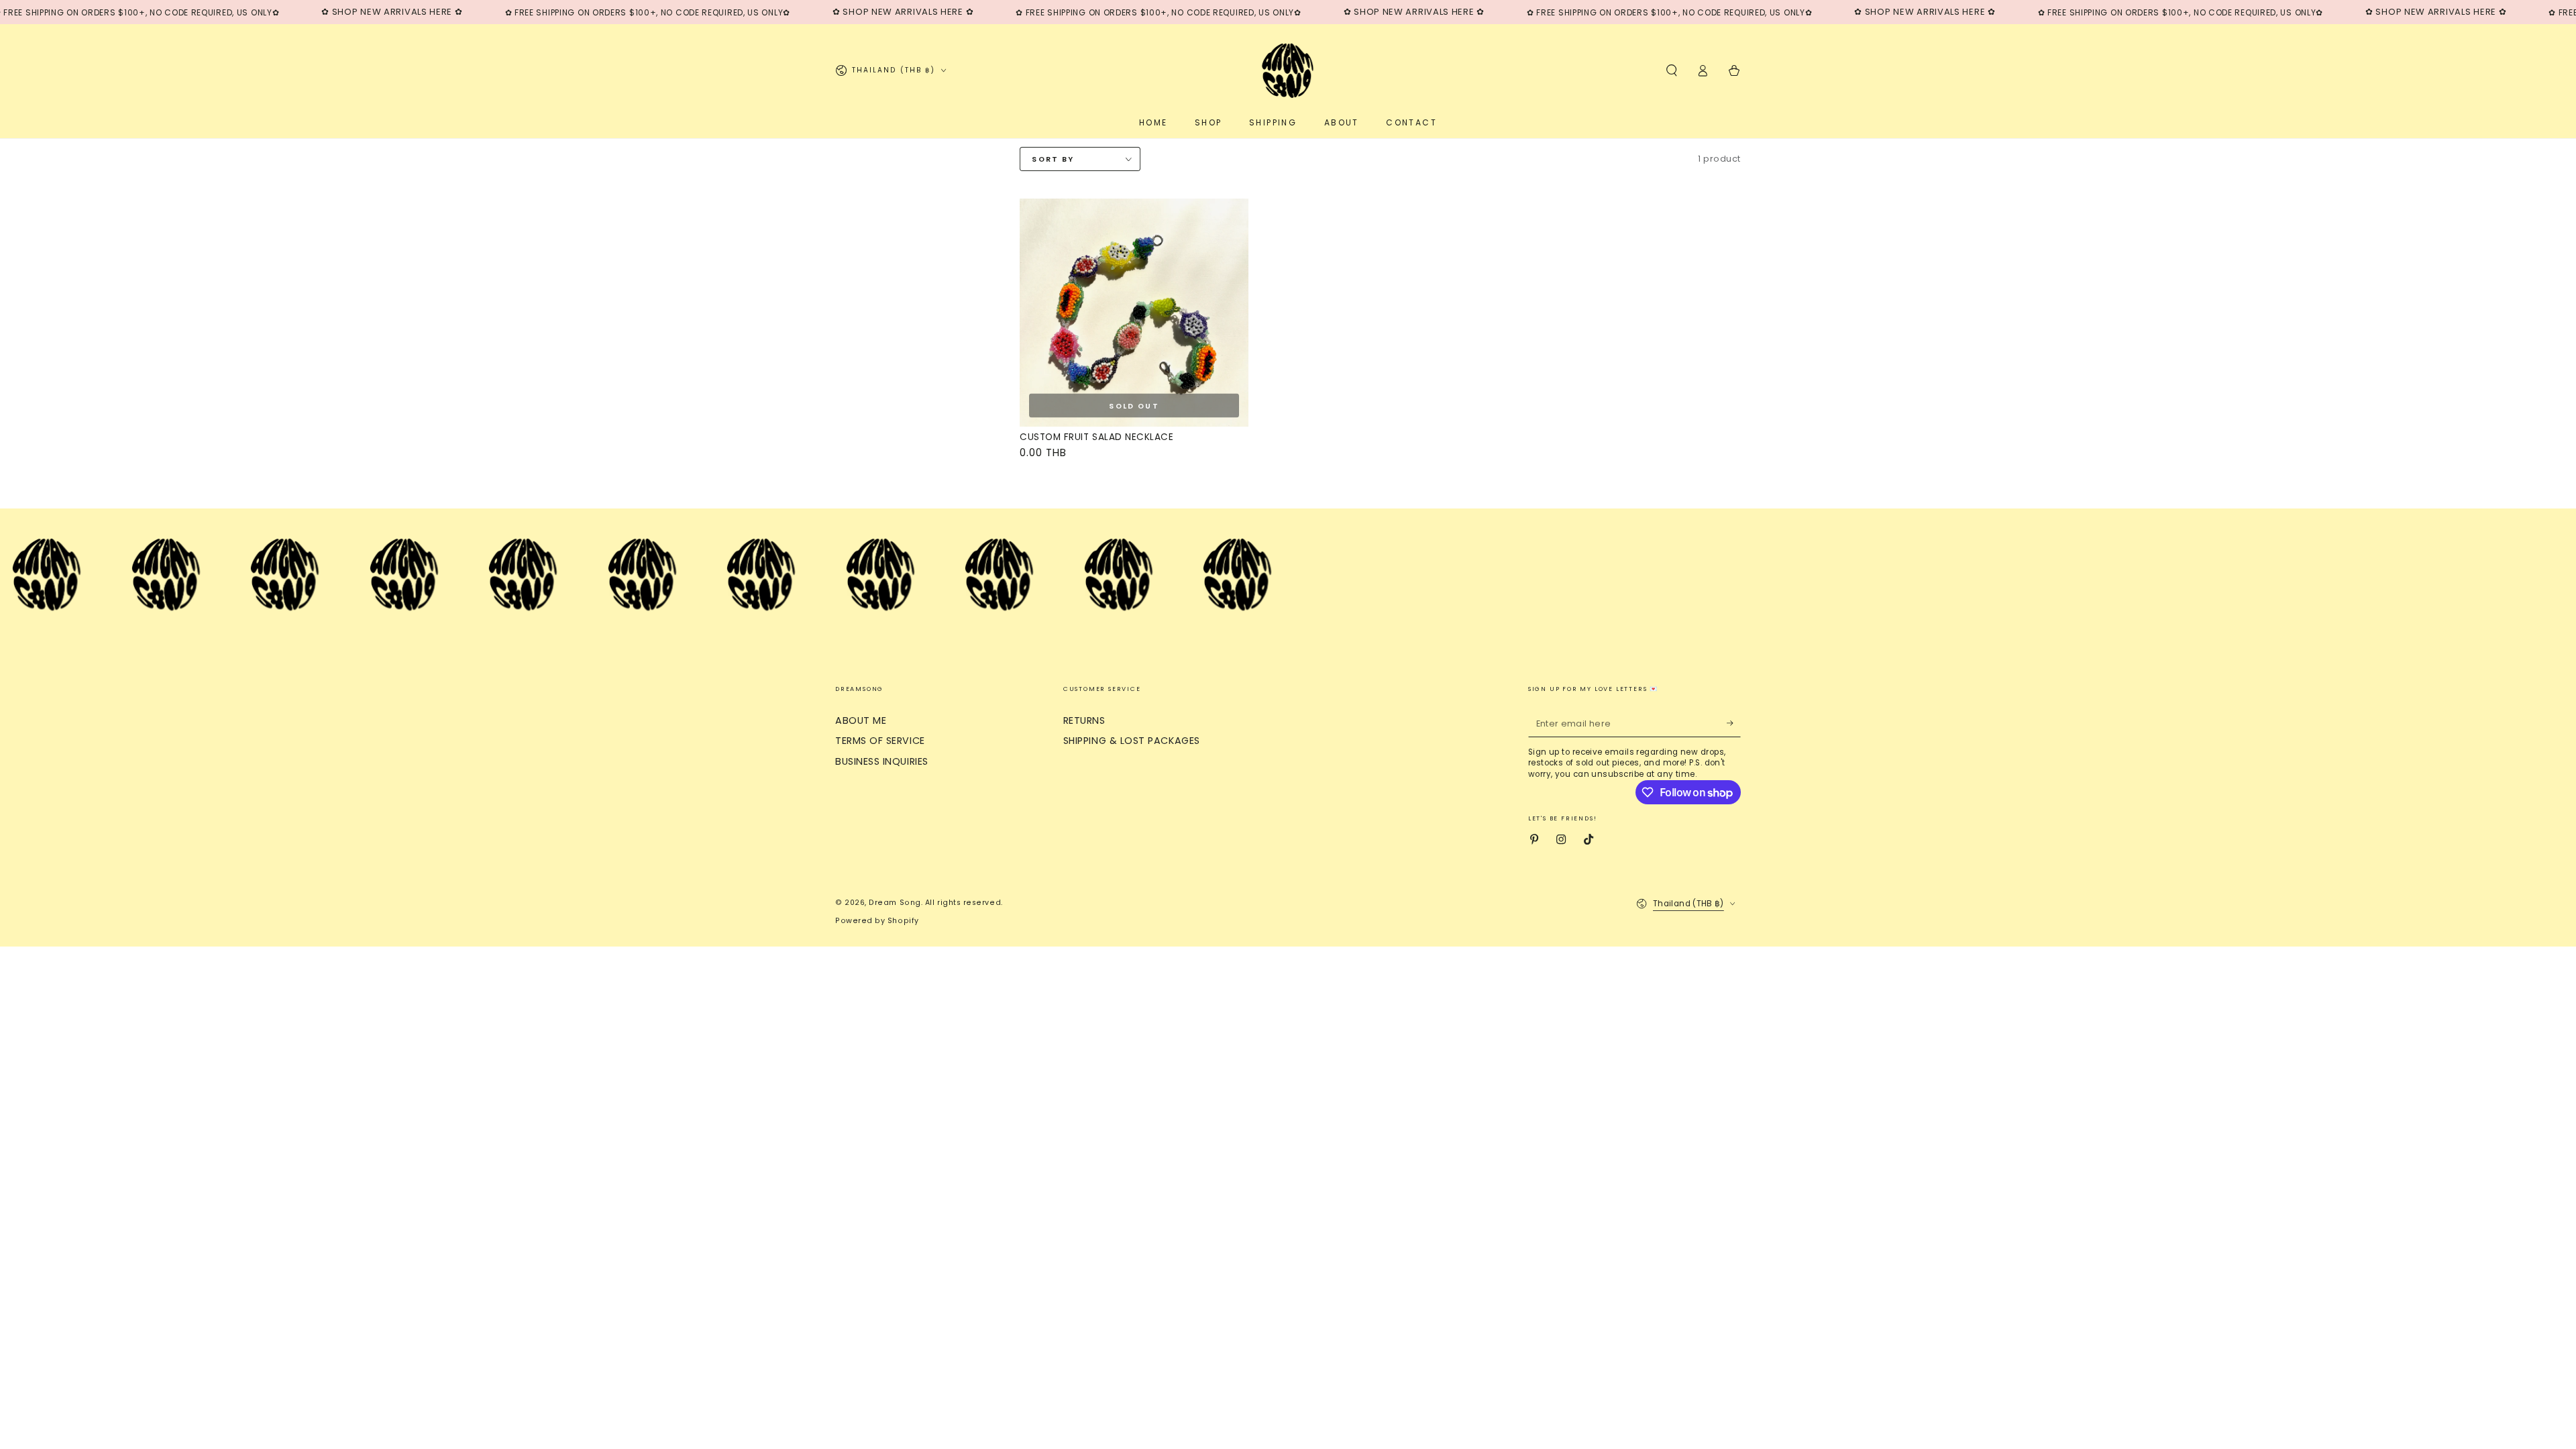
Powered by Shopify (877, 921)
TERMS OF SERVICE (880, 741)
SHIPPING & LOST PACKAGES (1132, 741)
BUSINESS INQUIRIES (882, 761)
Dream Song (895, 903)
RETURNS (1084, 720)
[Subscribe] (1734, 724)
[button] (1671, 70)
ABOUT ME (861, 720)
